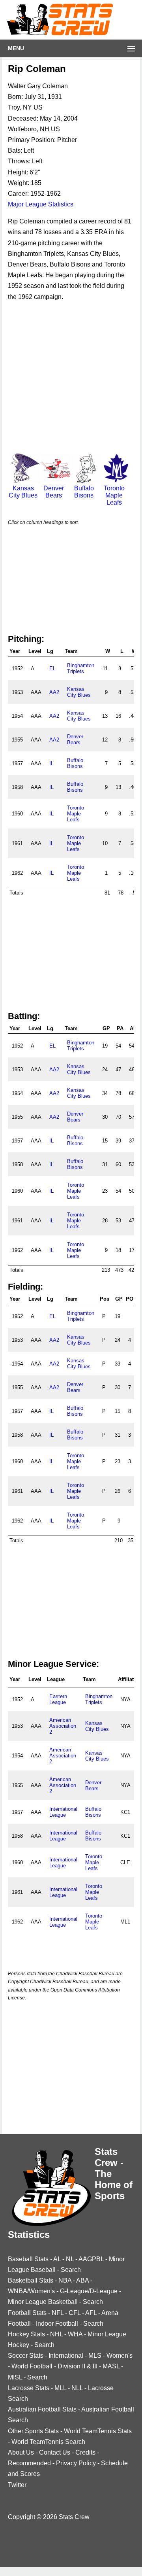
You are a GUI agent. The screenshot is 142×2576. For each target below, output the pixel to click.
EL (52, 669)
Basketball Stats (31, 2280)
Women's (120, 2356)
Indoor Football (57, 2324)
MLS (95, 2356)
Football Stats (27, 2313)
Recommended (29, 2463)
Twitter (17, 2485)
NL (70, 2259)
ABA (82, 2280)
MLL (60, 2388)
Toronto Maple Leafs (114, 495)
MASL (111, 2366)
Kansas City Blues (23, 492)
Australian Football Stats (42, 2409)
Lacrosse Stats (29, 2388)
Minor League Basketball (43, 2302)
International (66, 2356)
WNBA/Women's (31, 2291)
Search (71, 2270)
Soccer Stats (26, 2356)
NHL (56, 2334)
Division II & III (78, 2366)
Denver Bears (54, 492)
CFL (75, 2313)
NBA (65, 2280)
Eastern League (58, 1699)
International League (63, 1812)
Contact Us (55, 2452)
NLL (77, 2388)
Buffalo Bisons (84, 492)
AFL (91, 2313)
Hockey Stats (26, 2334)
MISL (15, 2377)
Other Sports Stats (33, 2431)
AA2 (54, 692)
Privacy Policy (76, 2463)
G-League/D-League (89, 2291)
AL (57, 2259)
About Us (21, 2452)
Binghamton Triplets (81, 668)
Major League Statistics (41, 204)
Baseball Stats (28, 2259)
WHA (75, 2334)
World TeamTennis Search (48, 2442)
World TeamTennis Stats (98, 2431)
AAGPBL (91, 2259)
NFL (58, 2313)
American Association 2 (63, 1726)
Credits (85, 2452)
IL (51, 763)
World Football (32, 2366)
